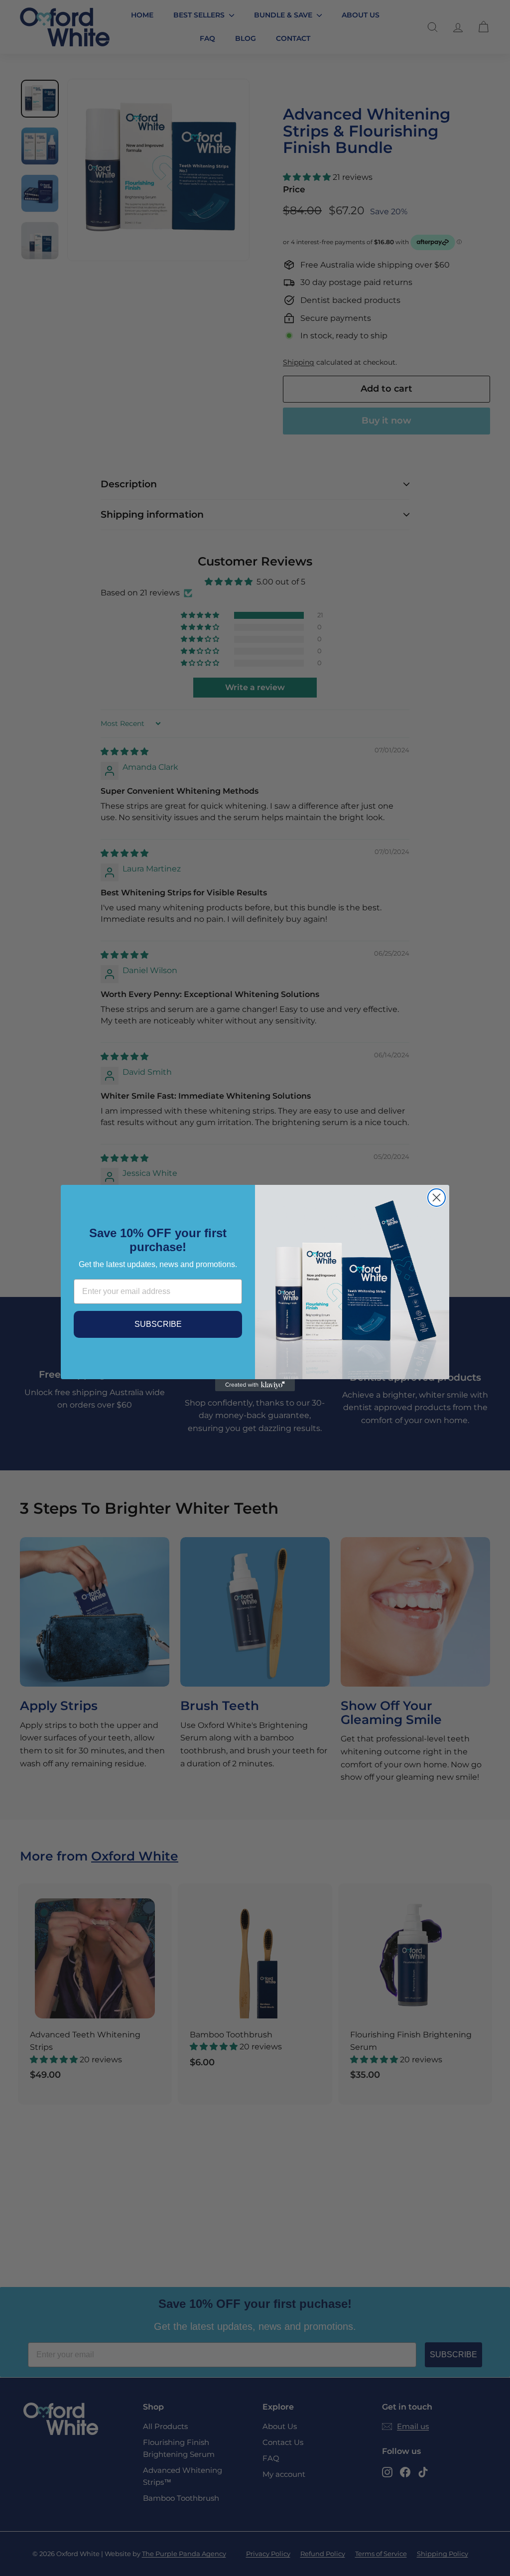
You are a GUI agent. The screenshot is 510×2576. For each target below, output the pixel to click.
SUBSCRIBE (158, 1324)
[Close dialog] (437, 1198)
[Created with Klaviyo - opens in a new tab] (255, 1385)
